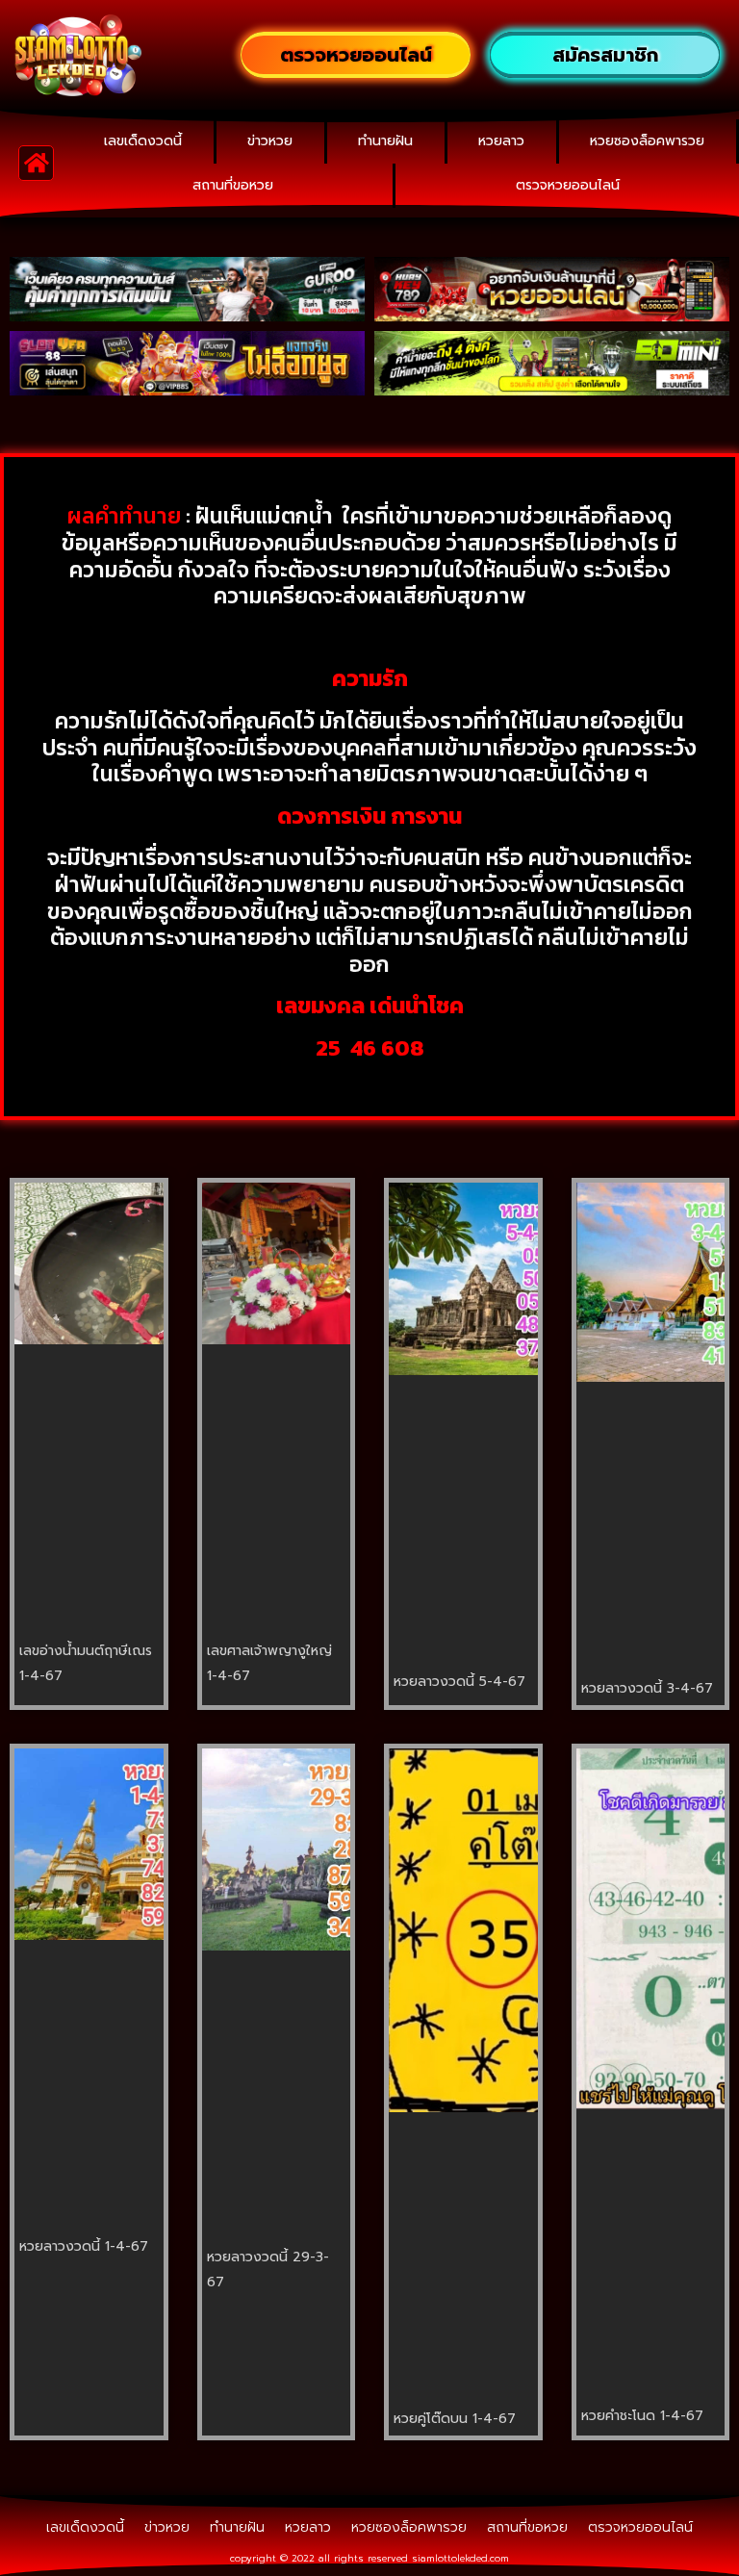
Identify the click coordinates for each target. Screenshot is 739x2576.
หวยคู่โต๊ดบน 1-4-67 (455, 2419)
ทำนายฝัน (385, 141)
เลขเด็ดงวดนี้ (143, 141)
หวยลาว (501, 141)
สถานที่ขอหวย (233, 185)
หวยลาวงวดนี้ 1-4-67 (84, 2246)
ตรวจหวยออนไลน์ (568, 185)
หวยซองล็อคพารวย (647, 141)
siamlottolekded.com (460, 2558)
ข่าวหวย (270, 141)
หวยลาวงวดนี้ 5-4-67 (459, 1682)
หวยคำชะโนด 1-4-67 (642, 2416)
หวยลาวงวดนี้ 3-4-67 (647, 1688)
